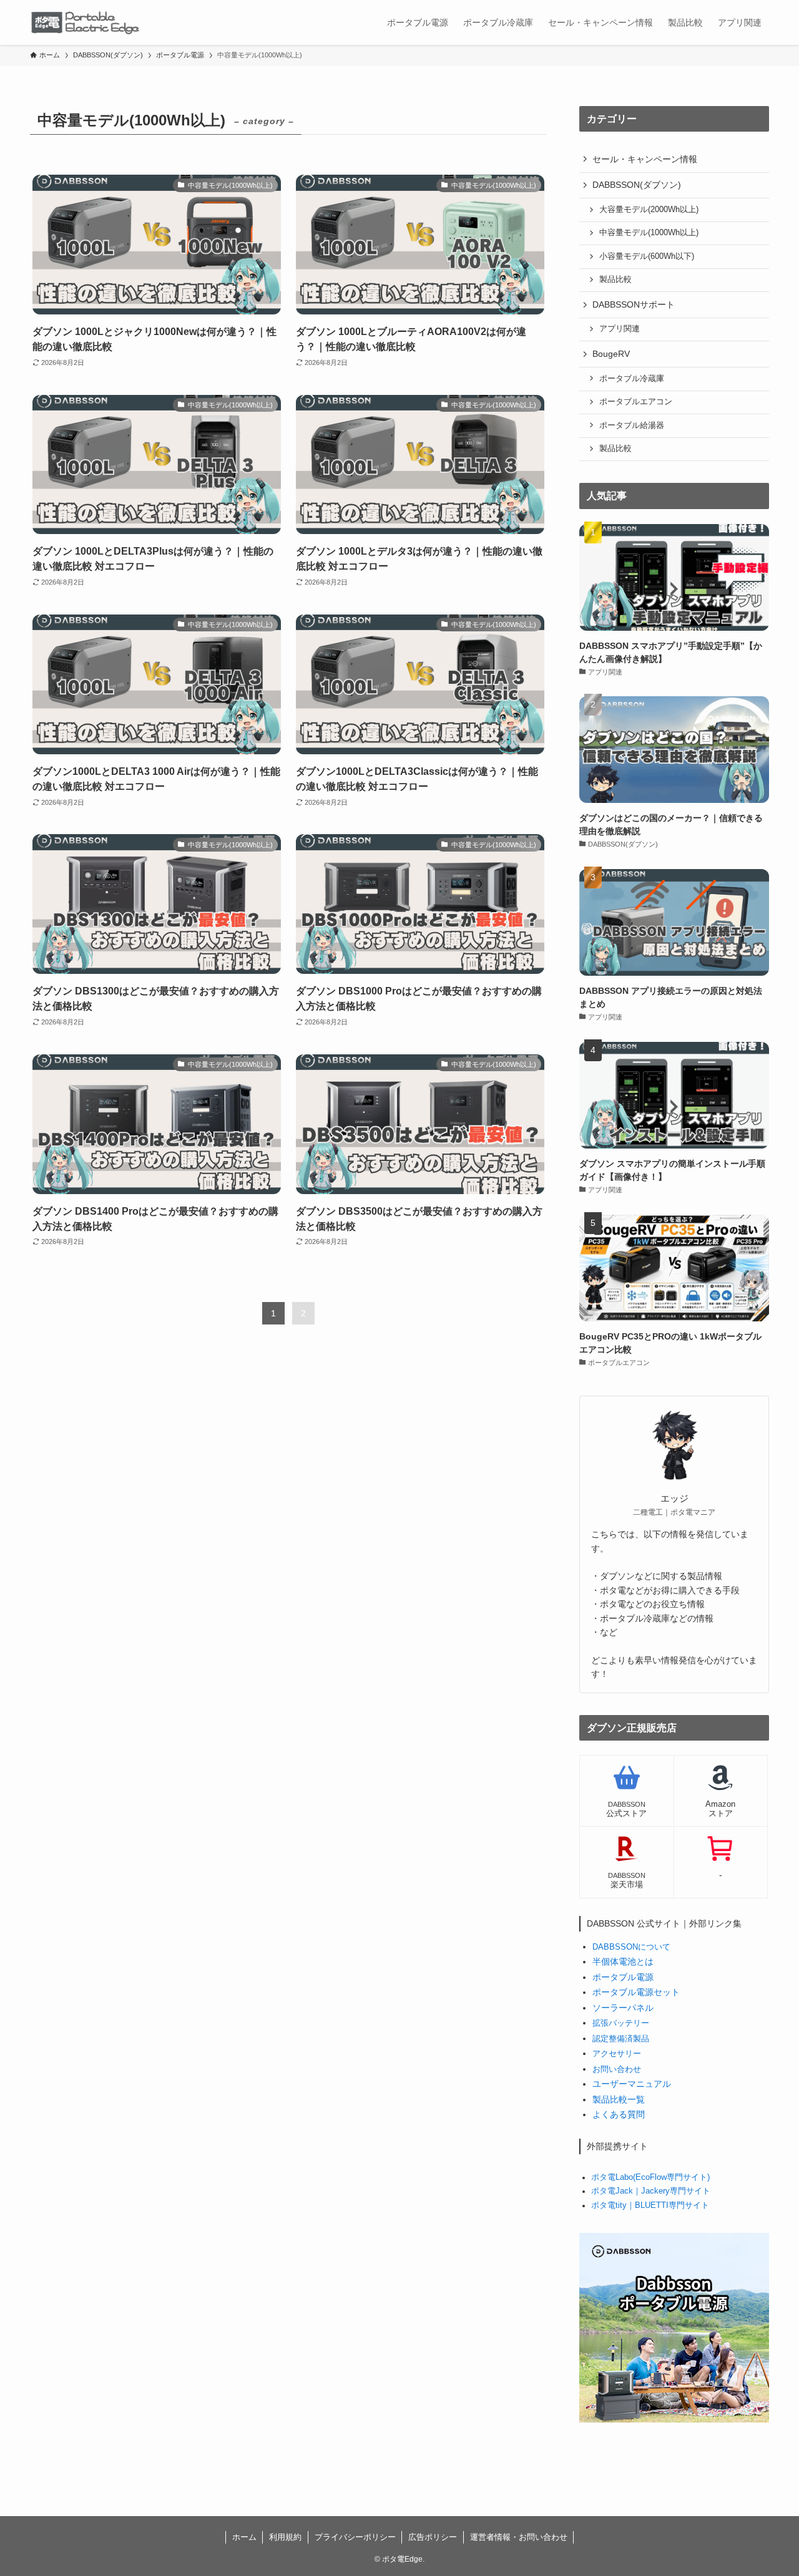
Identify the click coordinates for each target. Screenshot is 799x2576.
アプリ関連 (620, 329)
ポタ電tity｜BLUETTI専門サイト (650, 2205)
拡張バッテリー (621, 2023)
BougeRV (611, 354)
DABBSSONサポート (634, 304)
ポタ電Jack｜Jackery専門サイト (651, 2191)
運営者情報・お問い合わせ (519, 2537)
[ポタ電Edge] (92, 22)
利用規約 (285, 2537)
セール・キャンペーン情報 (645, 159)
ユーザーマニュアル (632, 2084)
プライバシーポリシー (355, 2537)
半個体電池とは (623, 1961)
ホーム (244, 2537)
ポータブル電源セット (636, 1992)
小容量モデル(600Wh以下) (647, 256)
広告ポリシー (433, 2537)
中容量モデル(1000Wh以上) (649, 233)
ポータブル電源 (623, 1977)
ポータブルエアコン (636, 402)
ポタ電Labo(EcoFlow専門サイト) (650, 2177)
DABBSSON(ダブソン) (637, 185)
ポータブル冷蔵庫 (632, 379)
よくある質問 (619, 2114)
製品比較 (615, 279)
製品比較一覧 (619, 2099)
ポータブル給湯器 (632, 425)
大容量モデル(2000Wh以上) (649, 210)
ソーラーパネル (623, 2008)
